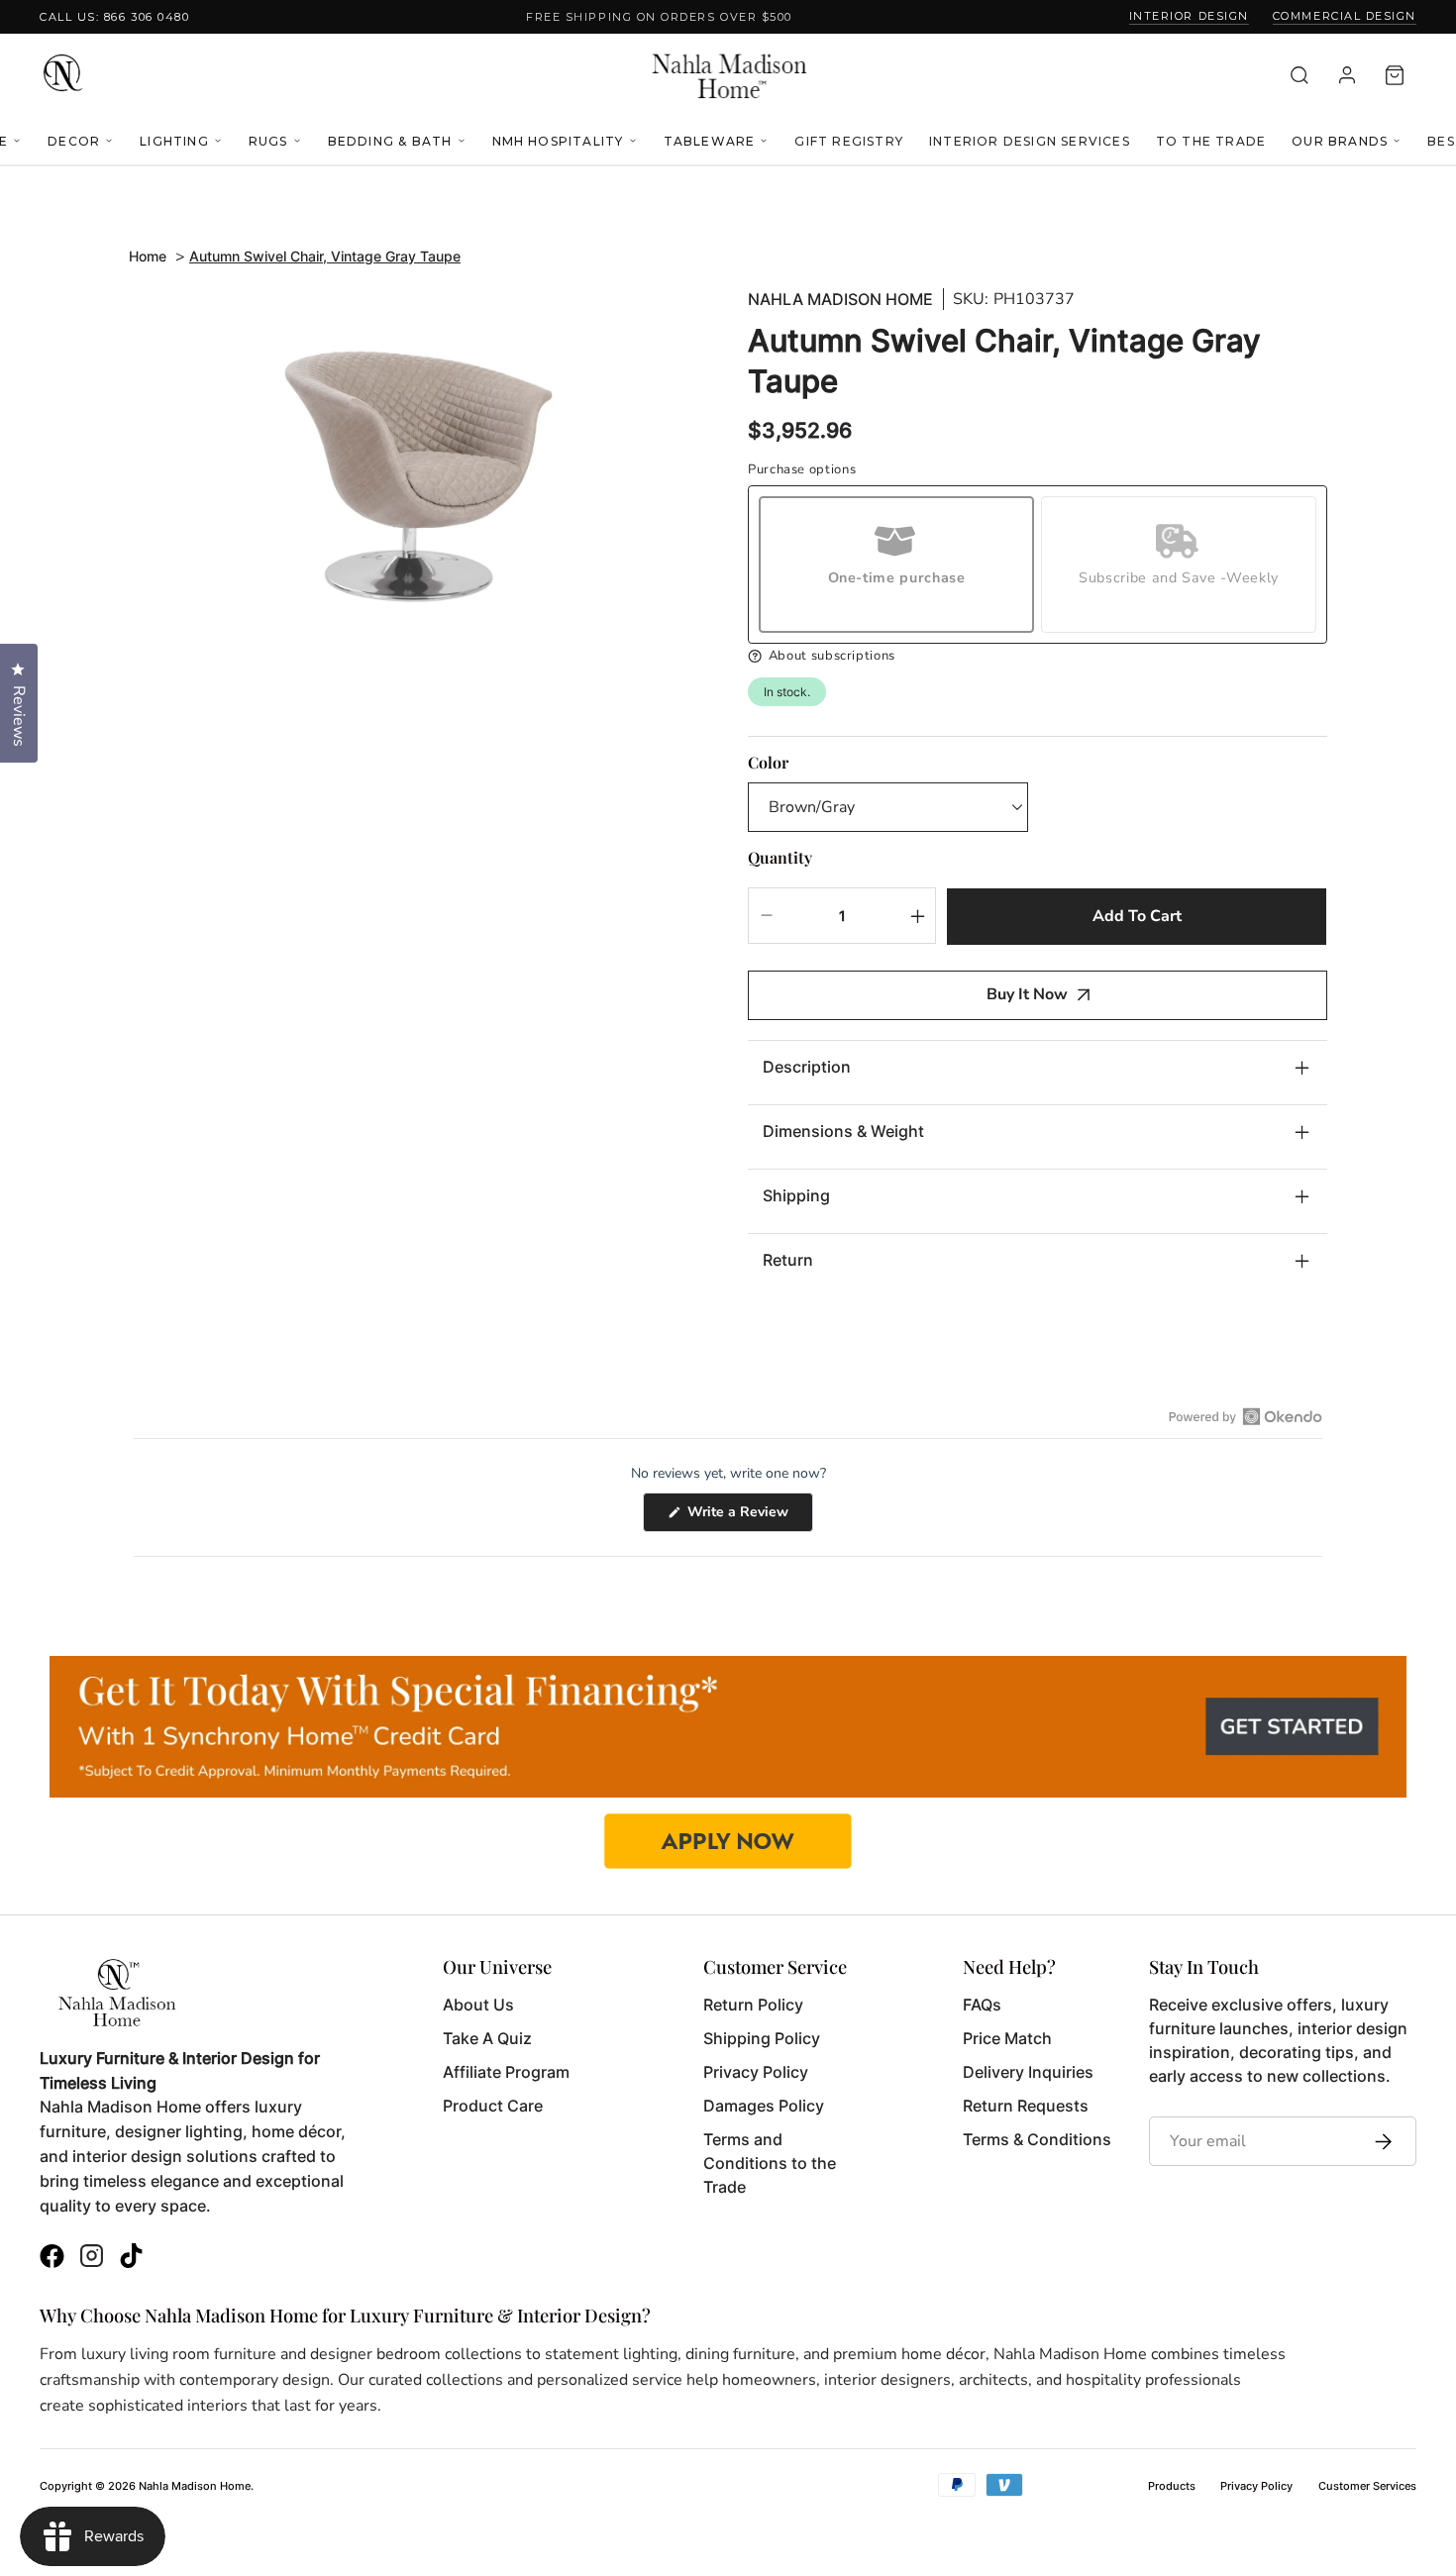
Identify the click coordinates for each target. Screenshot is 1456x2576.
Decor (74, 141)
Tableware (710, 141)
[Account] (1347, 75)
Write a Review (748, 1517)
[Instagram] (92, 2259)
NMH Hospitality (558, 141)
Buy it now (1027, 994)
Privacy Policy (1256, 2486)
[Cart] (1395, 75)
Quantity (780, 857)
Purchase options (802, 470)
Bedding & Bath (390, 141)
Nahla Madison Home (840, 300)
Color (768, 762)
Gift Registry (849, 141)
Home (148, 256)
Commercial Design (1345, 16)
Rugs (268, 141)
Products (1172, 2486)
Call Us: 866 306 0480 (114, 17)
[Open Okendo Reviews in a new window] (1246, 1416)
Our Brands (1340, 141)
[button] (1038, 656)
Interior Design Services (1030, 141)
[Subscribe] (1378, 2141)
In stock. (787, 692)
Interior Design (1189, 16)
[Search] (1300, 75)
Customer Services (1367, 2486)
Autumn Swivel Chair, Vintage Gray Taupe (325, 256)
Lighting (174, 141)
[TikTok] (131, 2259)
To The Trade (1211, 141)
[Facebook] (52, 2259)
